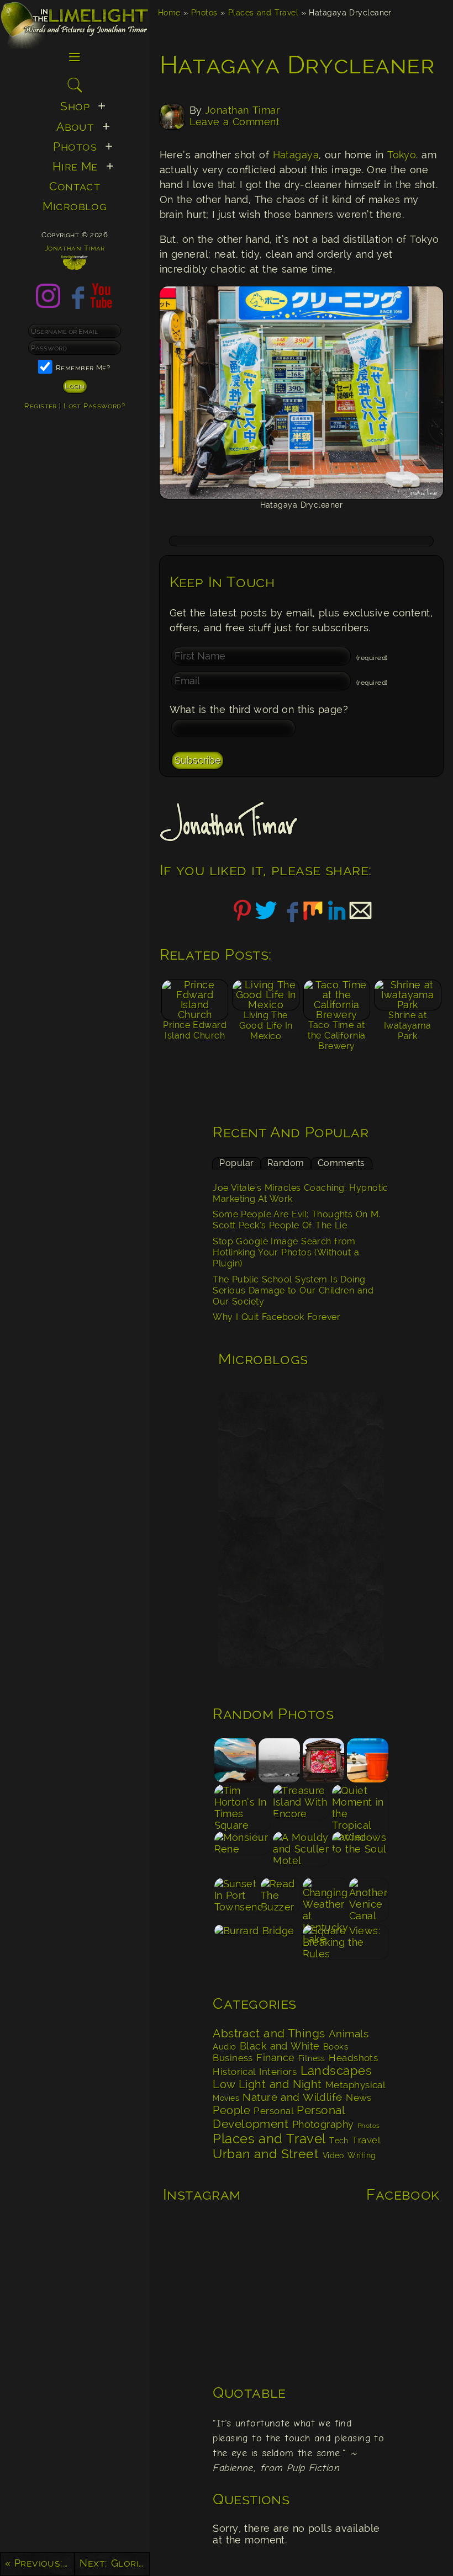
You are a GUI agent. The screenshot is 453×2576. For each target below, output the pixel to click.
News (359, 2098)
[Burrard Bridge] (257, 1947)
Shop (75, 107)
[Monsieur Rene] (242, 1854)
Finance (275, 2058)
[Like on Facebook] (75, 305)
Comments (341, 1163)
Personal (273, 2111)
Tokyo (402, 155)
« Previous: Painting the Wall (40, 2563)
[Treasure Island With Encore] (301, 1807)
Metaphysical (355, 2085)
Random (286, 1163)
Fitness (312, 2058)
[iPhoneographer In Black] (279, 1761)
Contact (75, 187)
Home (169, 12)
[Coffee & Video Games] (367, 1761)
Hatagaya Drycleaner (297, 65)
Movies (226, 2098)
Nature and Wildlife (292, 2097)
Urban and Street (266, 2154)
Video (333, 2155)
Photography (323, 2124)
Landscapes (336, 2071)
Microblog (75, 206)
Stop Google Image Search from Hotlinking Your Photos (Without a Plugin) (286, 1253)
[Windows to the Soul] (360, 1854)
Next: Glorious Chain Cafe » (114, 2563)
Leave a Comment (235, 122)
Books (336, 2047)
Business (233, 2058)
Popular (236, 1163)
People (231, 2110)
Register (41, 406)
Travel (366, 2140)
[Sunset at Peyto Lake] (235, 1761)
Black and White (280, 2046)
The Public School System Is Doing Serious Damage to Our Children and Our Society (293, 1291)
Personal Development (279, 2117)
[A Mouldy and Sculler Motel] (301, 1854)
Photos (204, 12)
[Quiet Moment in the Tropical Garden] (360, 1807)
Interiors (278, 2072)
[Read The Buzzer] (281, 1900)
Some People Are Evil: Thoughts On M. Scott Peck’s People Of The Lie (297, 1220)
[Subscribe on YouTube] (101, 305)
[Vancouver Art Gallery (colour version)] (323, 1761)
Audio (224, 2047)
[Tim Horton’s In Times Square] (242, 1807)
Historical (234, 2072)
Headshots (353, 2058)
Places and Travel (263, 12)
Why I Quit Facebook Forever (276, 1317)
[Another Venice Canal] (369, 1900)
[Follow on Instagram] (48, 305)
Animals (349, 2034)
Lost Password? (94, 406)
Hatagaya (296, 155)
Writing (362, 2155)
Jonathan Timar (242, 110)
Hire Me (75, 167)
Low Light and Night (267, 2084)
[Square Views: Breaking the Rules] (345, 1947)
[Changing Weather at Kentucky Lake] (325, 1900)
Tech (339, 2141)
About (75, 127)
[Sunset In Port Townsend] (236, 1900)
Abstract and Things (269, 2034)
